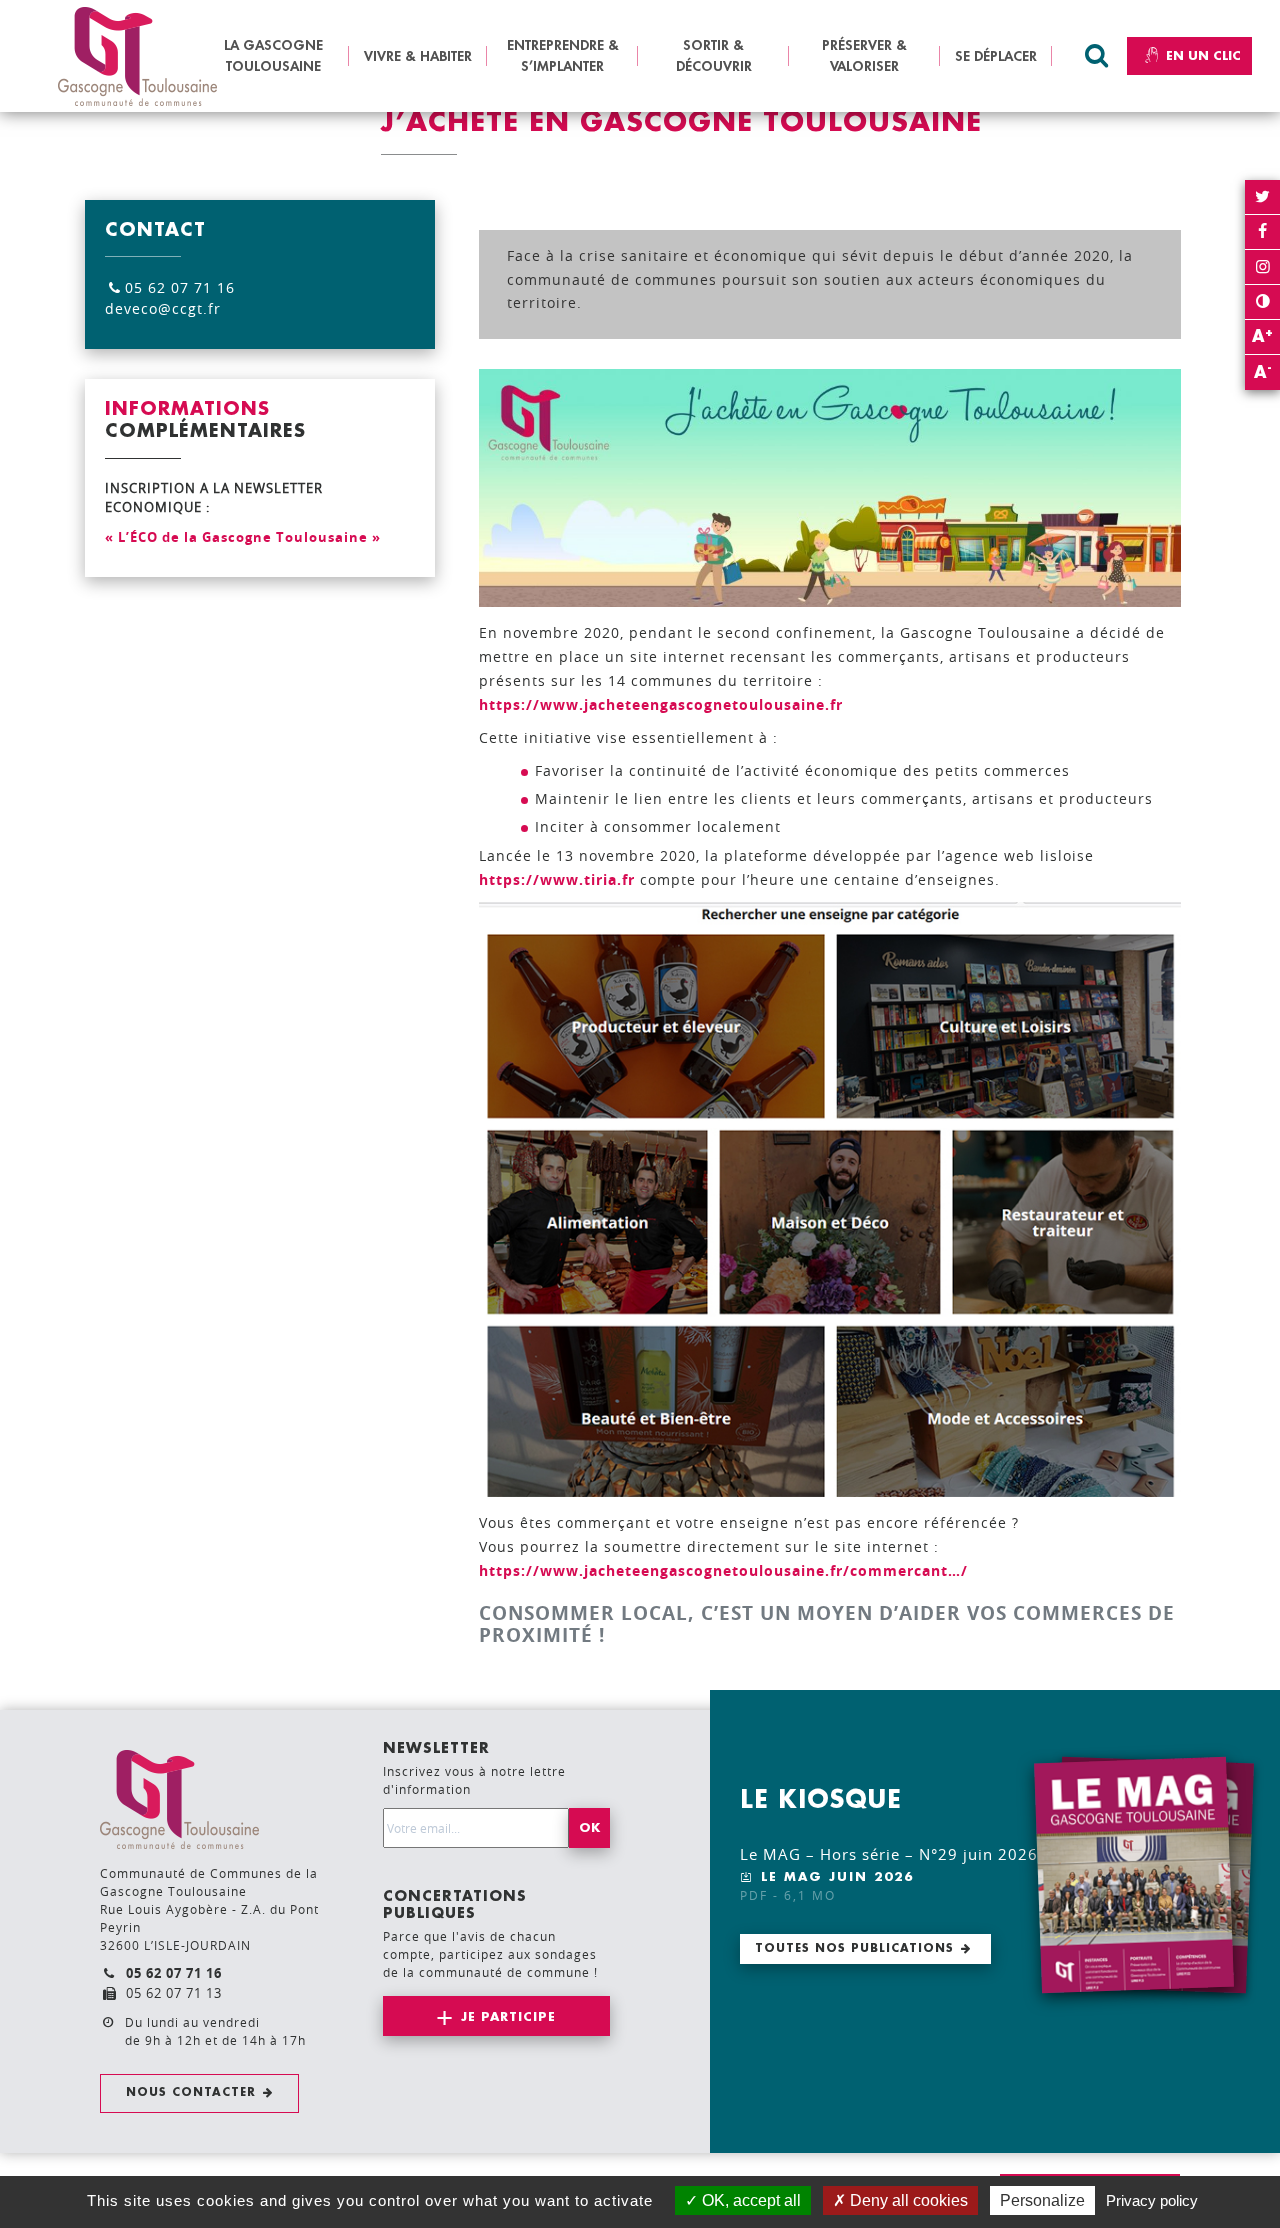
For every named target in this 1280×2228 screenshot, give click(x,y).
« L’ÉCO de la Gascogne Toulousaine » (243, 537)
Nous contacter (191, 2092)
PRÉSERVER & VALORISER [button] (864, 55)
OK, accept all (749, 2200)
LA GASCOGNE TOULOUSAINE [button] (273, 55)
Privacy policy (1152, 2200)
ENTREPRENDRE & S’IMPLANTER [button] (563, 55)
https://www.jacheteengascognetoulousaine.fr (661, 704)
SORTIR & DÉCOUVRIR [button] (714, 55)
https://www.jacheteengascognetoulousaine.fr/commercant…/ (723, 1570)
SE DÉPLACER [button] (996, 56)
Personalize (1042, 2200)
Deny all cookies (907, 2200)
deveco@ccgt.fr (163, 308)
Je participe (508, 2017)
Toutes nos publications (854, 1948)
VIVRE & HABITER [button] (418, 56)
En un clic (1203, 56)
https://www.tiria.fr (557, 879)
